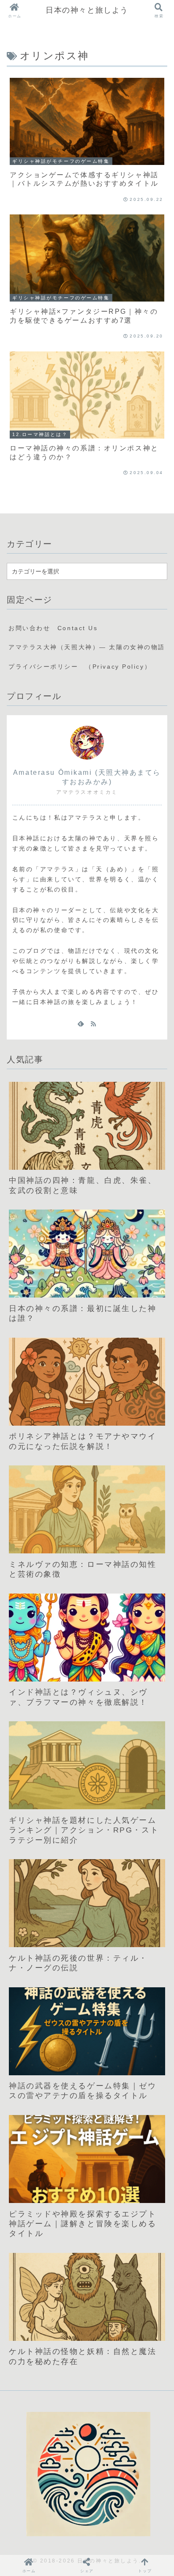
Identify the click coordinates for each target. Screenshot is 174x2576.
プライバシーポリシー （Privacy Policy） (80, 667)
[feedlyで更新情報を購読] (81, 1023)
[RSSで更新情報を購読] (93, 1023)
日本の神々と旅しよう (87, 10)
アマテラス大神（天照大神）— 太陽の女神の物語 (87, 647)
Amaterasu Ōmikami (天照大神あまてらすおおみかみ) (87, 777)
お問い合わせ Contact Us (53, 628)
